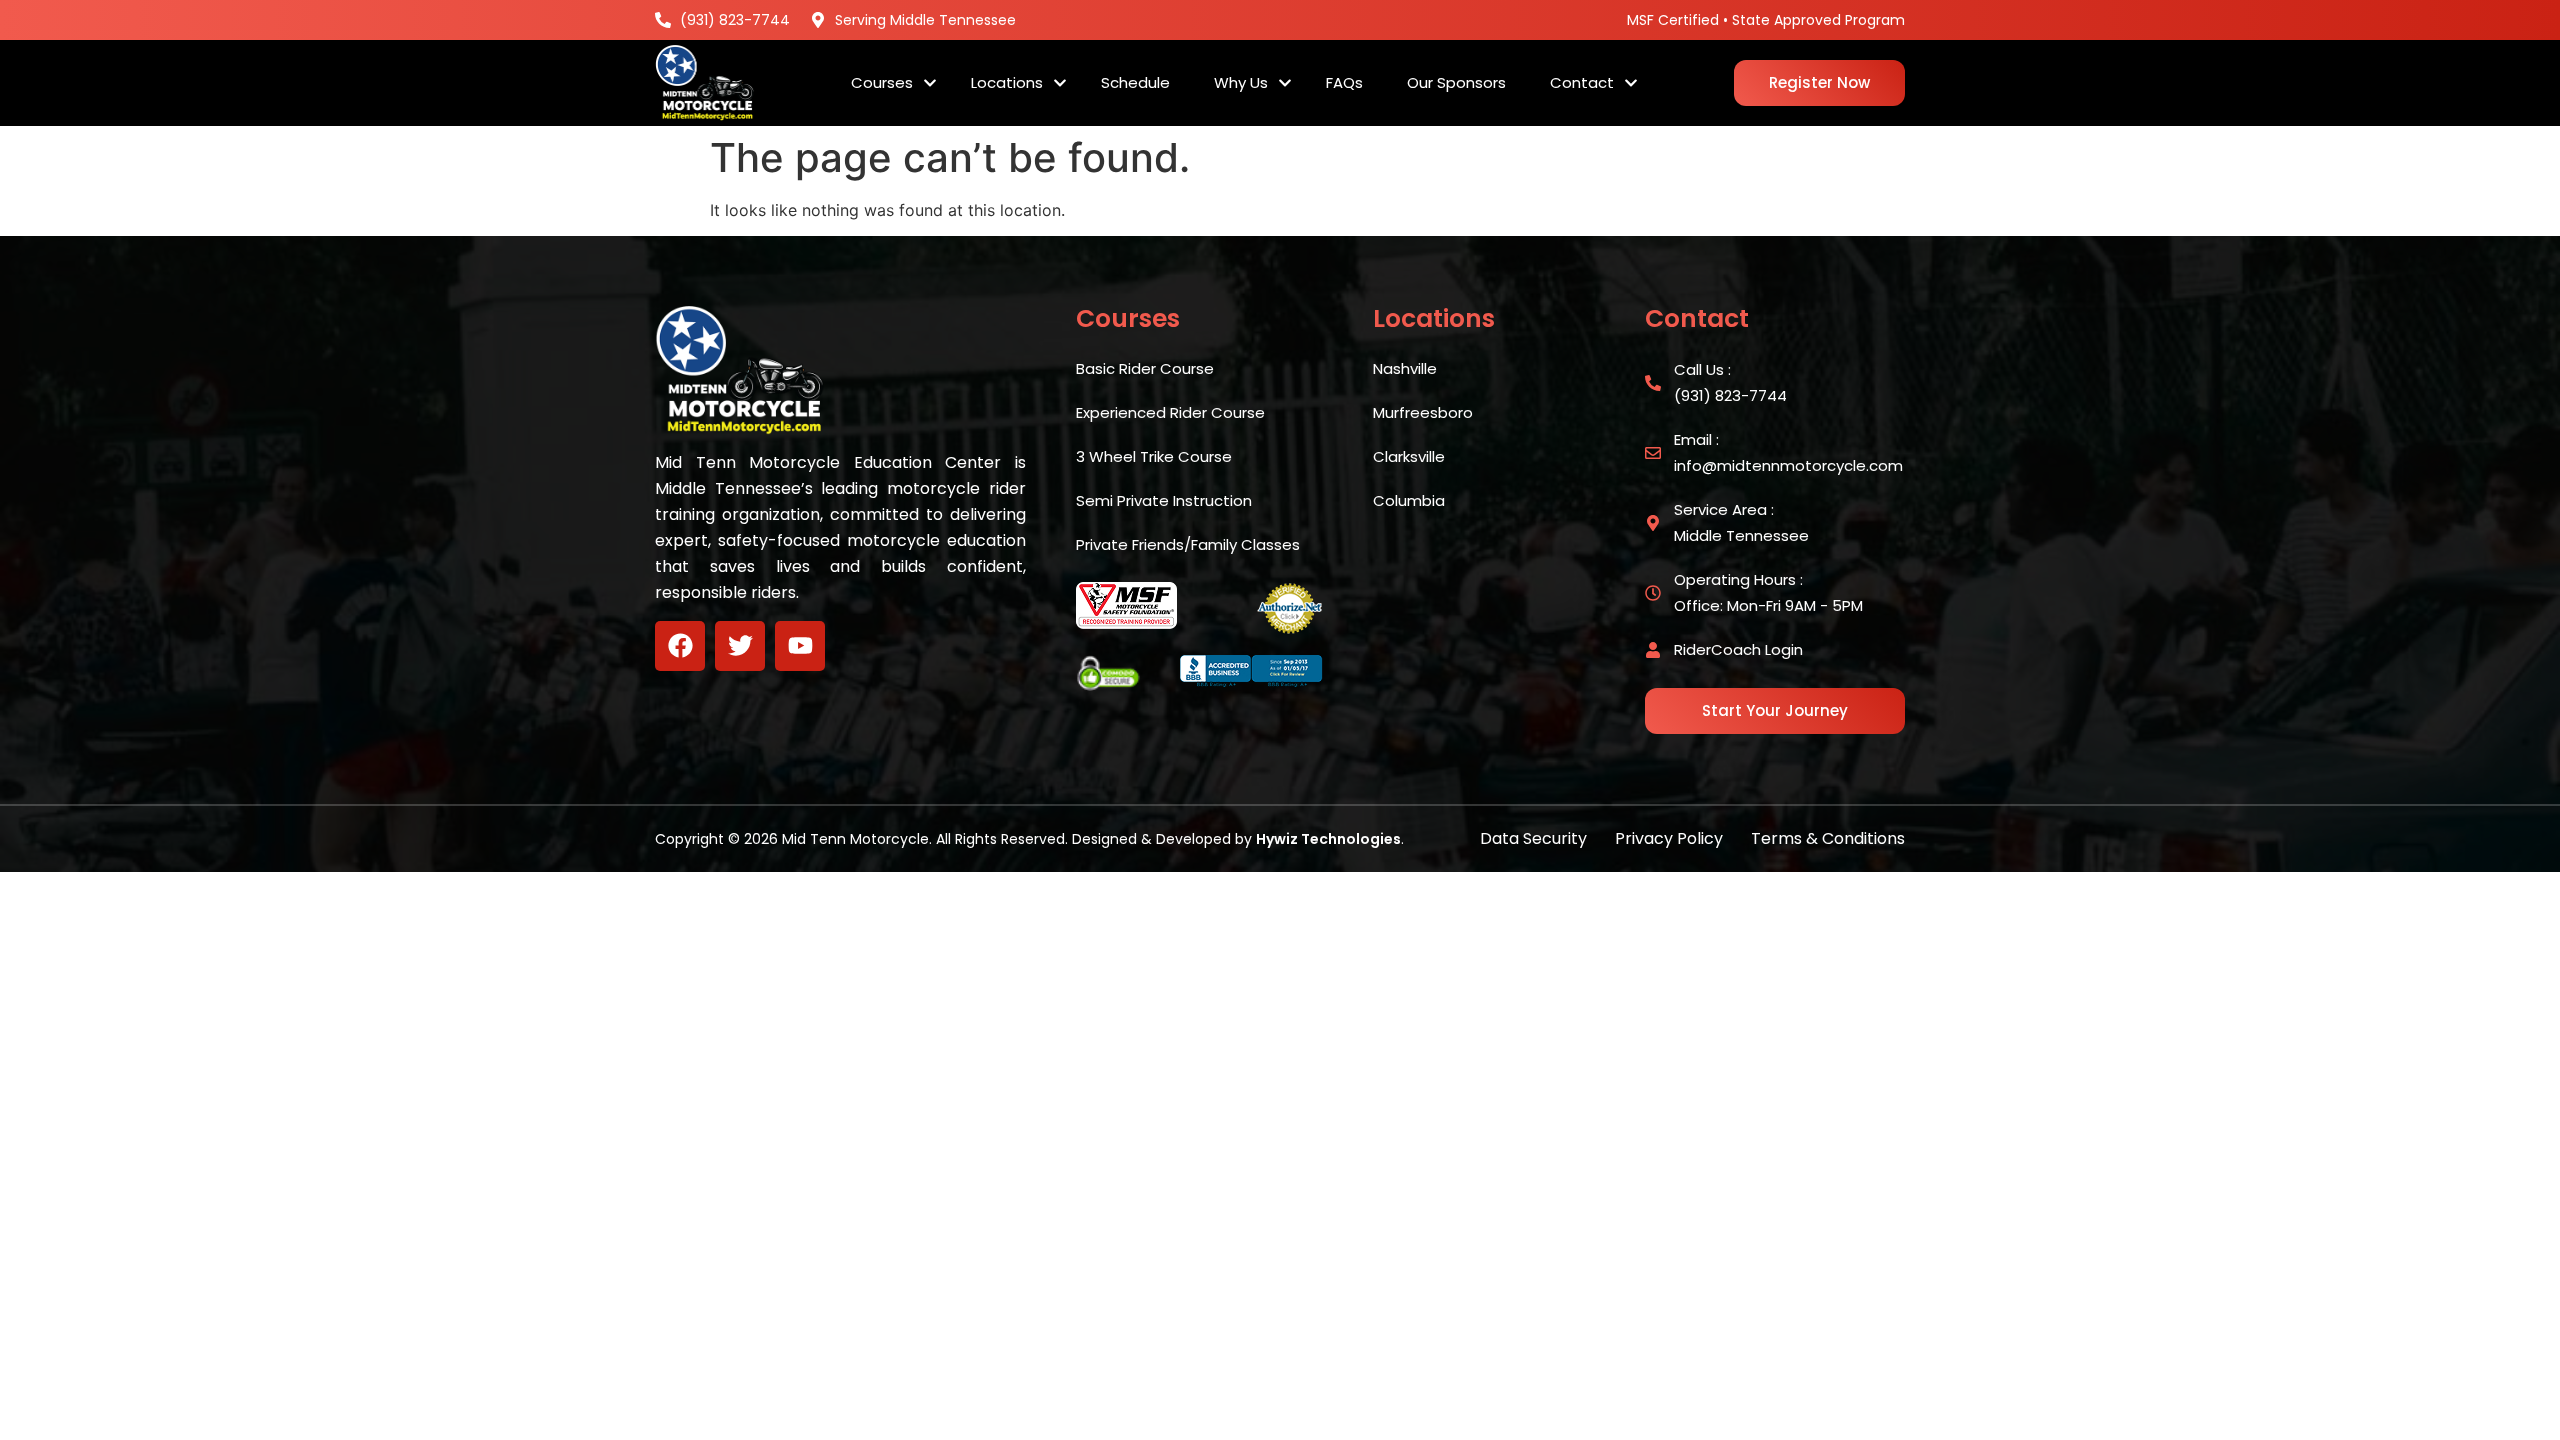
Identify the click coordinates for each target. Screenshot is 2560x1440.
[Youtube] (800, 646)
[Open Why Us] (1285, 83)
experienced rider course (1170, 412)
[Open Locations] (1060, 83)
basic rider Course (1145, 368)
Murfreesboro (1423, 412)
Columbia (1409, 500)
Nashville (1405, 368)
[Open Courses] (930, 83)
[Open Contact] (1631, 83)
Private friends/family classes (1188, 544)
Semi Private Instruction (1164, 500)
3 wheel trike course (1154, 456)
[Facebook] (680, 646)
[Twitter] (740, 646)
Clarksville (1409, 456)
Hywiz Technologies (1328, 839)
